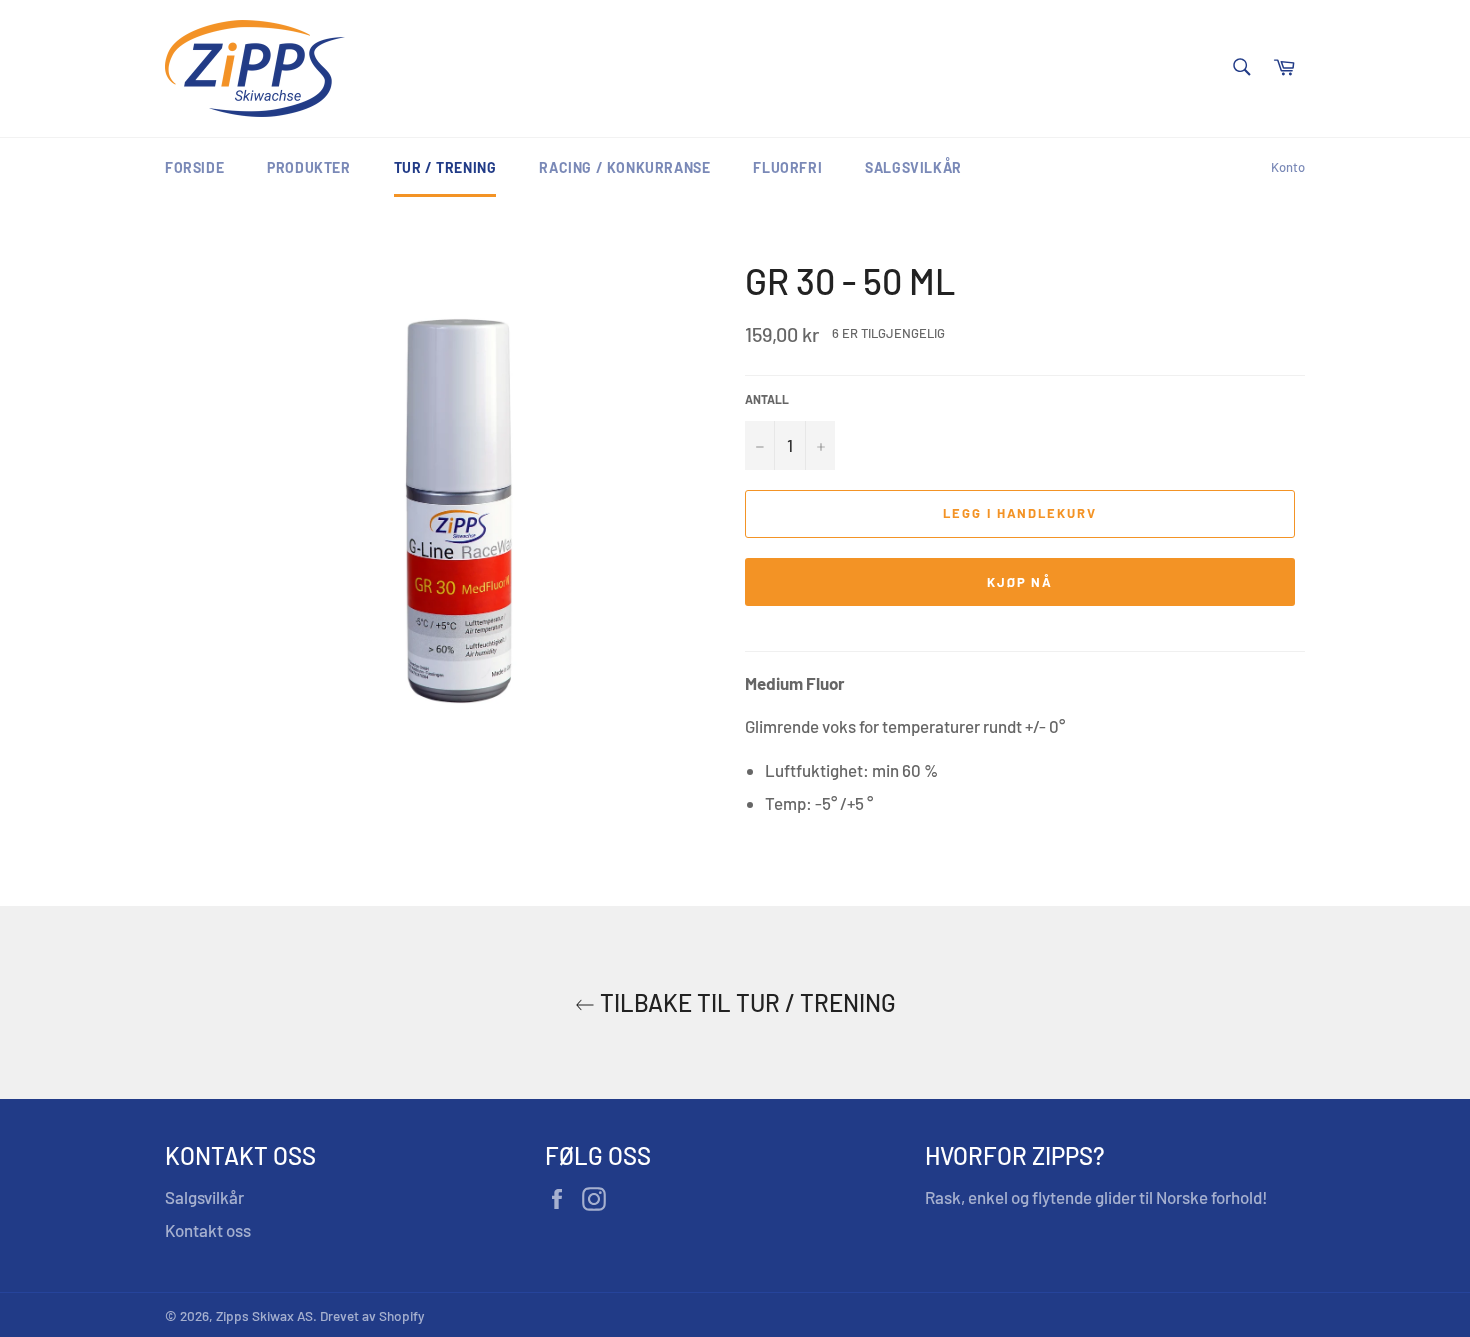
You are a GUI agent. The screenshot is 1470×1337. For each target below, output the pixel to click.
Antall (767, 399)
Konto (1288, 167)
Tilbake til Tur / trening (745, 1002)
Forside (194, 167)
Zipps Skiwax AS (264, 1315)
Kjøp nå (1020, 582)
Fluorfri (787, 167)
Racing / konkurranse (624, 167)
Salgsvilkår (913, 167)
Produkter (308, 167)
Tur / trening (445, 167)
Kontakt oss (208, 1230)
